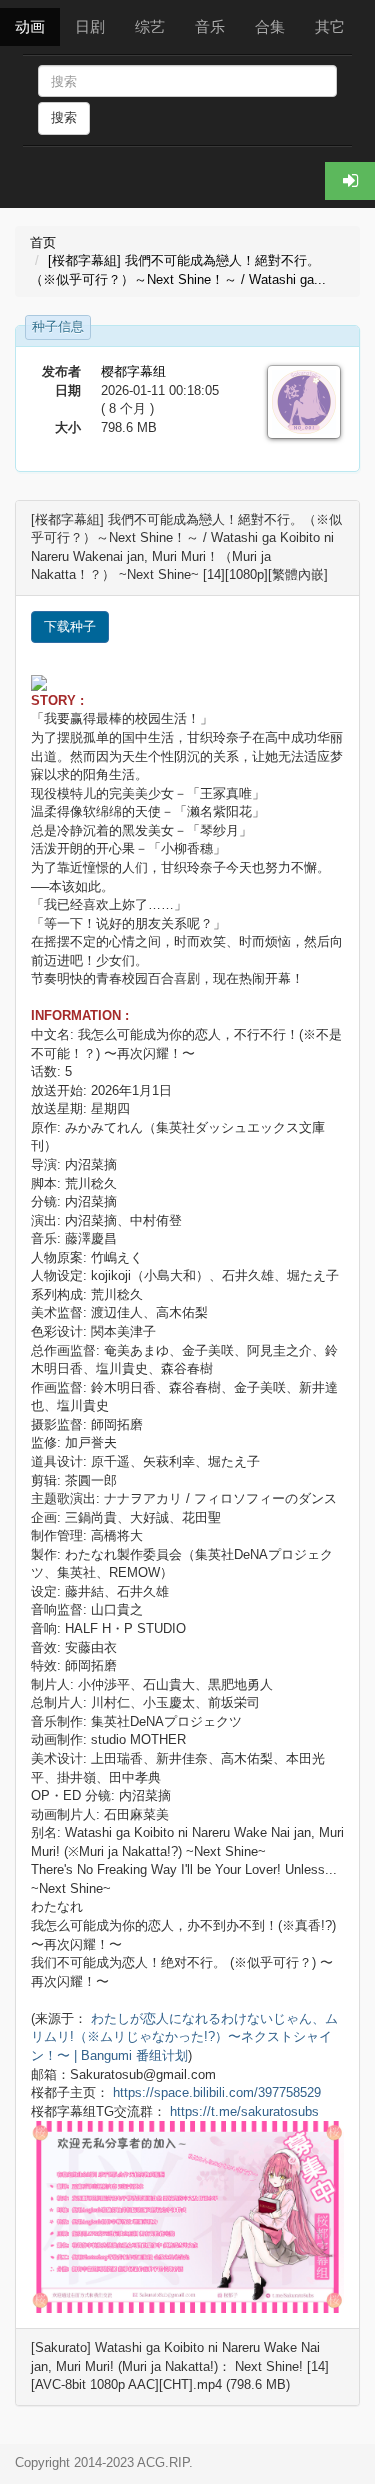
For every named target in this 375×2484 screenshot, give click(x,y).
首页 (43, 242)
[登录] (350, 181)
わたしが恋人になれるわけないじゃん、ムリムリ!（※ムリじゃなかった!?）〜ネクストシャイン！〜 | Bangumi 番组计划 (184, 2037)
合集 (270, 26)
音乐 (210, 26)
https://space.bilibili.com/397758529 (217, 2092)
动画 (30, 26)
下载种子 (70, 626)
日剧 (90, 26)
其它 (330, 26)
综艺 (150, 26)
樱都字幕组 (133, 371)
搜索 (64, 117)
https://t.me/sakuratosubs (244, 2111)
